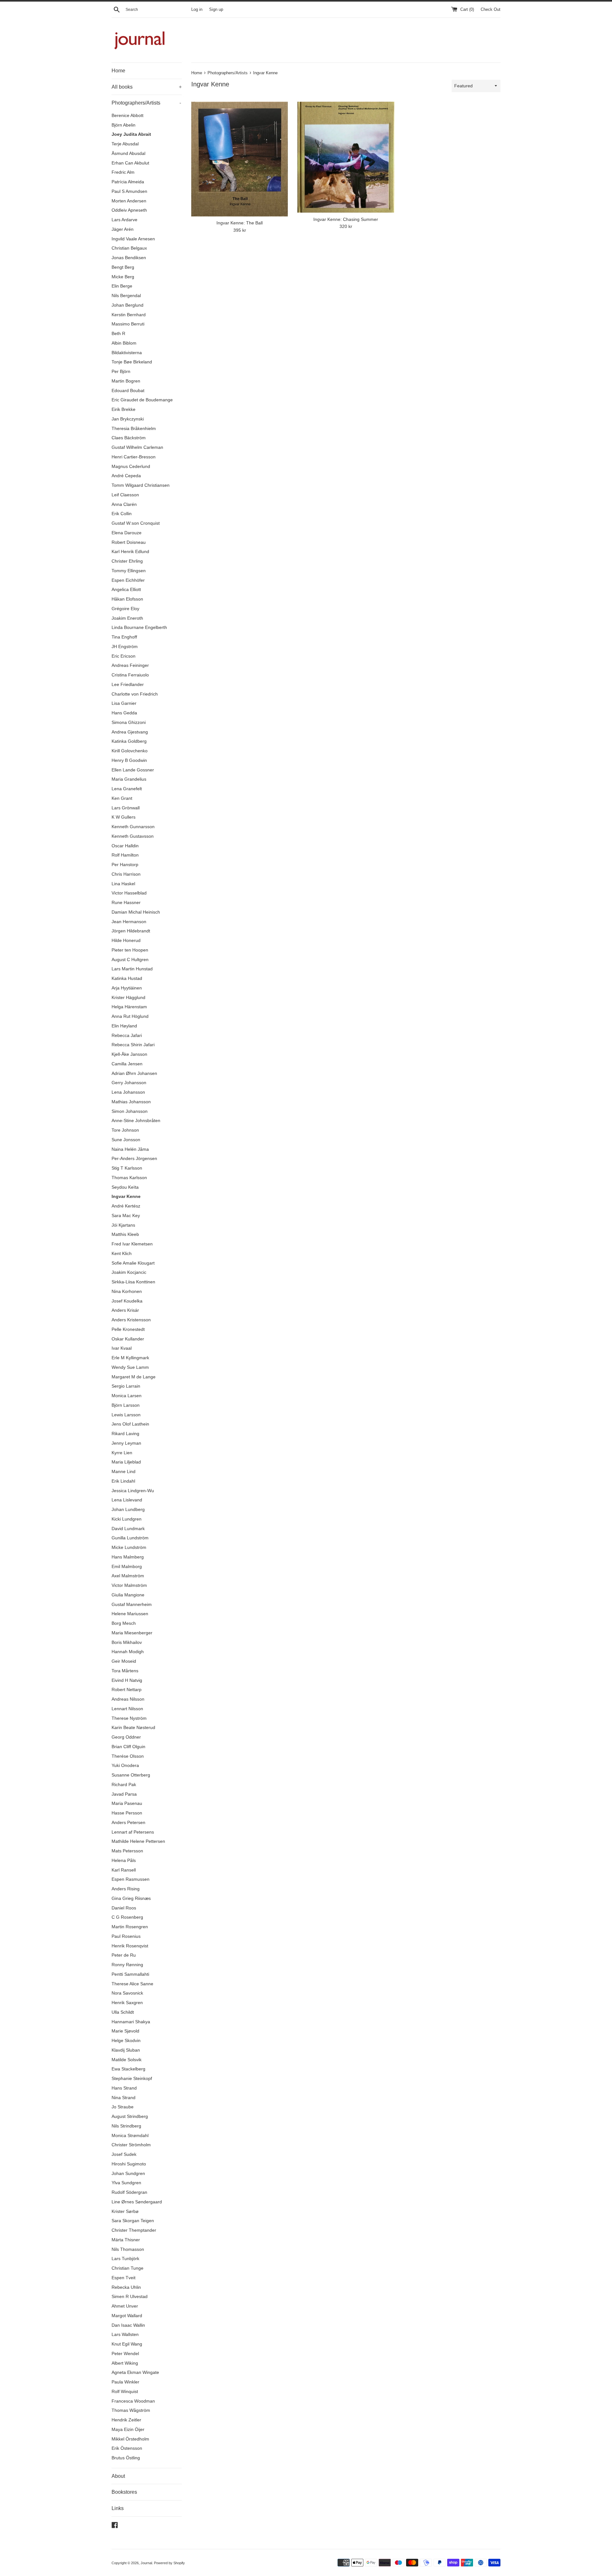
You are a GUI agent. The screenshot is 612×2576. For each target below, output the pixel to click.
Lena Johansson (128, 1092)
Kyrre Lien (122, 1453)
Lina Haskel (123, 884)
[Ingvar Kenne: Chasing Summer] (346, 157)
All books (147, 87)
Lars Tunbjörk (125, 2259)
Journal (146, 2563)
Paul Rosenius (126, 1936)
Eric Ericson (124, 656)
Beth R (118, 334)
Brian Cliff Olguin (128, 1747)
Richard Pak (124, 1785)
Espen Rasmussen (131, 1879)
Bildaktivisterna (127, 353)
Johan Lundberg (128, 1510)
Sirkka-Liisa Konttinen (133, 1282)
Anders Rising (126, 1889)
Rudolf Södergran (129, 2192)
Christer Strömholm (131, 2145)
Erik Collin (122, 514)
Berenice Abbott (127, 116)
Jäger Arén (123, 229)
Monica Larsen (127, 1396)
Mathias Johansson (131, 1102)
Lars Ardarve (124, 220)
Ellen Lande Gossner (133, 770)
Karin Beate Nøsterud (133, 1728)
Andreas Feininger (130, 665)
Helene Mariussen (130, 1614)
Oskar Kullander (128, 1339)
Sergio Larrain (126, 1386)
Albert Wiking (125, 2363)
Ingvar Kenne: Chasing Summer (346, 219)
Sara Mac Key (126, 1216)
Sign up (216, 10)
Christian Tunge (127, 2268)
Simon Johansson (130, 1111)
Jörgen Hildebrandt (131, 931)
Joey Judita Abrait (131, 134)
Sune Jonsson (126, 1140)
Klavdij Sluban (126, 2050)
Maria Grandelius (129, 779)
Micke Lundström (129, 1547)
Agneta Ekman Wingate (135, 2372)
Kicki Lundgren (127, 1519)
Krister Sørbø (125, 2211)
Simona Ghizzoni (129, 722)
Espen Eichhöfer (128, 580)
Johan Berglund (127, 305)
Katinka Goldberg (129, 741)
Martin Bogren (126, 381)
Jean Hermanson (129, 922)
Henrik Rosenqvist (130, 1946)
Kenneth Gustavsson (133, 836)
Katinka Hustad (127, 978)
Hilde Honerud (126, 941)
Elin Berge (122, 286)
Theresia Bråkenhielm (134, 429)
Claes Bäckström (129, 438)
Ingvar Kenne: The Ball (240, 223)
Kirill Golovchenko (130, 751)
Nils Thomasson (128, 2249)
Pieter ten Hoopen (130, 950)
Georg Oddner (126, 1737)
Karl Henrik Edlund (130, 552)
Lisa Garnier (124, 703)
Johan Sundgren (128, 2174)
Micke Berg (123, 277)
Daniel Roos (124, 1908)
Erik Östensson (127, 2448)
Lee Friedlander (128, 685)
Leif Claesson (125, 495)
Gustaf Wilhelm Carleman (137, 447)
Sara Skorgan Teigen (133, 2221)
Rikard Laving (125, 1434)
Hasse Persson (127, 1813)
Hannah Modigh (128, 1652)
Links (118, 2508)
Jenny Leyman (126, 1443)
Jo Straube (123, 2107)
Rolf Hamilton (125, 855)
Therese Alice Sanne (132, 1984)
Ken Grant (122, 798)
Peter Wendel (125, 2354)
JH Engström (125, 647)
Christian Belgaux (129, 248)
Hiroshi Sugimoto (129, 2164)
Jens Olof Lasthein (130, 1424)
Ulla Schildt (123, 2012)
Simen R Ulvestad (130, 2297)
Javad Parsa (124, 1794)
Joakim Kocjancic (129, 1272)
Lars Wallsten (125, 2335)
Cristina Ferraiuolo (130, 675)
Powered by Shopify (169, 2563)
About (118, 2476)
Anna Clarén (124, 504)
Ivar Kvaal (122, 1348)
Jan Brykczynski (128, 419)
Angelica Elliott (126, 590)
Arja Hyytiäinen (127, 988)
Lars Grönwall (126, 808)
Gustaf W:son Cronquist (136, 523)
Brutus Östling (126, 2458)
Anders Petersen (128, 1823)
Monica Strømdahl (130, 2136)
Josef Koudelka (127, 1301)
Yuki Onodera (125, 1766)
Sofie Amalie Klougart (133, 1263)
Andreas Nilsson (128, 1699)
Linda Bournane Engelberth (139, 628)
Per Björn (121, 372)
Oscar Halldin (125, 846)
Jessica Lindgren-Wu (133, 1491)
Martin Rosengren (130, 1927)
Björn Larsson (126, 1405)
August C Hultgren (130, 960)
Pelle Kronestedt (128, 1329)
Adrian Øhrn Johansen (134, 1073)
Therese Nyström (129, 1718)
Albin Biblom (124, 343)
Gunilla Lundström (130, 1538)
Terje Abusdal (125, 144)
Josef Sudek (124, 2154)
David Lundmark (128, 1529)
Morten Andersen (129, 201)
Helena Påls (124, 1861)
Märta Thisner (126, 2240)
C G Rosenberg (127, 1917)
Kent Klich (122, 1254)
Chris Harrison (126, 874)
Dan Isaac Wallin (128, 2325)
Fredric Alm (123, 172)
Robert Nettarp (127, 1690)
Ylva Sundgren (126, 2183)
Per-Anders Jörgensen (134, 1159)
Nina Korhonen (127, 1292)
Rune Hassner (126, 903)
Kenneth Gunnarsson (133, 827)
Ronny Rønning (127, 1965)
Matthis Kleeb (125, 1234)
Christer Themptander (134, 2230)
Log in (197, 10)
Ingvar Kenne (126, 1197)
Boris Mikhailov (127, 1642)
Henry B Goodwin (129, 760)
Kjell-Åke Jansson (129, 1054)
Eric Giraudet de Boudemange (142, 400)
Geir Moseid (124, 1661)
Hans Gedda (124, 713)
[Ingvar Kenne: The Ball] (240, 159)
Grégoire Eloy (125, 609)
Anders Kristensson (131, 1320)
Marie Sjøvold (125, 2031)
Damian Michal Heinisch (136, 912)
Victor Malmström (129, 1585)
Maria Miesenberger (132, 1633)
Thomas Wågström (131, 2410)
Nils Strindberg (126, 2126)
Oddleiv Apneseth (129, 210)
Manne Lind (124, 1472)
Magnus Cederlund (131, 467)
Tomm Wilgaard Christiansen (141, 485)
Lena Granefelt (127, 789)
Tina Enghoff (124, 637)
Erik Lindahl (123, 1481)
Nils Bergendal (126, 296)
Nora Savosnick (127, 1993)
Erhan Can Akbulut (130, 163)
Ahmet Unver (125, 2306)
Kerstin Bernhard (129, 315)
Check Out (491, 10)
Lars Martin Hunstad (132, 969)
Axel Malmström (128, 1576)
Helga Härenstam (129, 1007)
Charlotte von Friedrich (135, 694)
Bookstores (124, 2492)
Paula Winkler (125, 2382)
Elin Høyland (124, 1026)
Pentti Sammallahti (130, 1974)
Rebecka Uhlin (126, 2287)
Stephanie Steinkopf (132, 2079)
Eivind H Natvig (127, 1680)
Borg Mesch (124, 1623)
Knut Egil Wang (127, 2344)
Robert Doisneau (129, 542)
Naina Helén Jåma (130, 1149)
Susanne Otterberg (131, 1775)
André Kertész (126, 1206)
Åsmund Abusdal (128, 153)
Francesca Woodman (133, 2401)
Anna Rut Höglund (130, 1016)
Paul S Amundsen (129, 191)
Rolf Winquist (125, 2392)
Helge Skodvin (126, 2041)
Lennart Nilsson (127, 1709)
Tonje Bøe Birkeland (132, 362)
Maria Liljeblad (126, 1462)
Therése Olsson (128, 1756)
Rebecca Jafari (127, 1036)
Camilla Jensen (127, 1064)
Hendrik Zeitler (126, 2420)
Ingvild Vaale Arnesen (133, 239)
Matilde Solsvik (127, 2060)
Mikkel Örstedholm (130, 2439)
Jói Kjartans (123, 1225)
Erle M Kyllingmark (130, 1358)
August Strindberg (130, 2116)
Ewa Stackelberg (128, 2069)
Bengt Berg (123, 267)
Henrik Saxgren (127, 2003)
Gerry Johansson (129, 1083)
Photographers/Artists (146, 103)
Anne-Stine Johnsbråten (136, 1121)
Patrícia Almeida (128, 182)
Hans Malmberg (128, 1557)
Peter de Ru (124, 1955)
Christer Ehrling (127, 561)
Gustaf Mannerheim (132, 1605)
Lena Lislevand (127, 1500)
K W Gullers (124, 817)
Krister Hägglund (128, 998)
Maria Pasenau (127, 1803)
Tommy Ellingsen (129, 571)
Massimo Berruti (128, 324)
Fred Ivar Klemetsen (132, 1244)
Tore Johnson (125, 1130)
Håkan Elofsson (127, 599)
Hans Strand (124, 2088)
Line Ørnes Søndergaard (137, 2202)
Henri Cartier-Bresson (134, 457)
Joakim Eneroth (127, 618)
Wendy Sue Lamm (130, 1367)
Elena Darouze (127, 533)
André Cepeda (126, 476)
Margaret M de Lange (134, 1377)
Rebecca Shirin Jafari (133, 1045)
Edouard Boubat (128, 391)
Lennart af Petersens (133, 1832)
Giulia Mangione (128, 1595)
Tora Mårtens (125, 1671)
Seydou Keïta (125, 1187)
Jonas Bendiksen (129, 258)
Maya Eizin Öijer (128, 2430)
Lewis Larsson (126, 1415)
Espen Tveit (124, 2278)
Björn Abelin (124, 125)
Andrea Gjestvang (130, 732)
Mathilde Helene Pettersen (138, 1841)
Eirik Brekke (124, 409)
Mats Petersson (127, 1851)
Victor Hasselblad (129, 893)
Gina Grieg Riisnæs (131, 1898)
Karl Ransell (124, 1870)
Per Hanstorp (125, 865)
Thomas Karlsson (129, 1178)
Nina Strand (124, 2098)
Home (118, 71)
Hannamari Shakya (131, 2022)
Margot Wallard (127, 2316)
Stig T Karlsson (127, 1168)
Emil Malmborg (127, 1567)
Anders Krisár (125, 1310)
